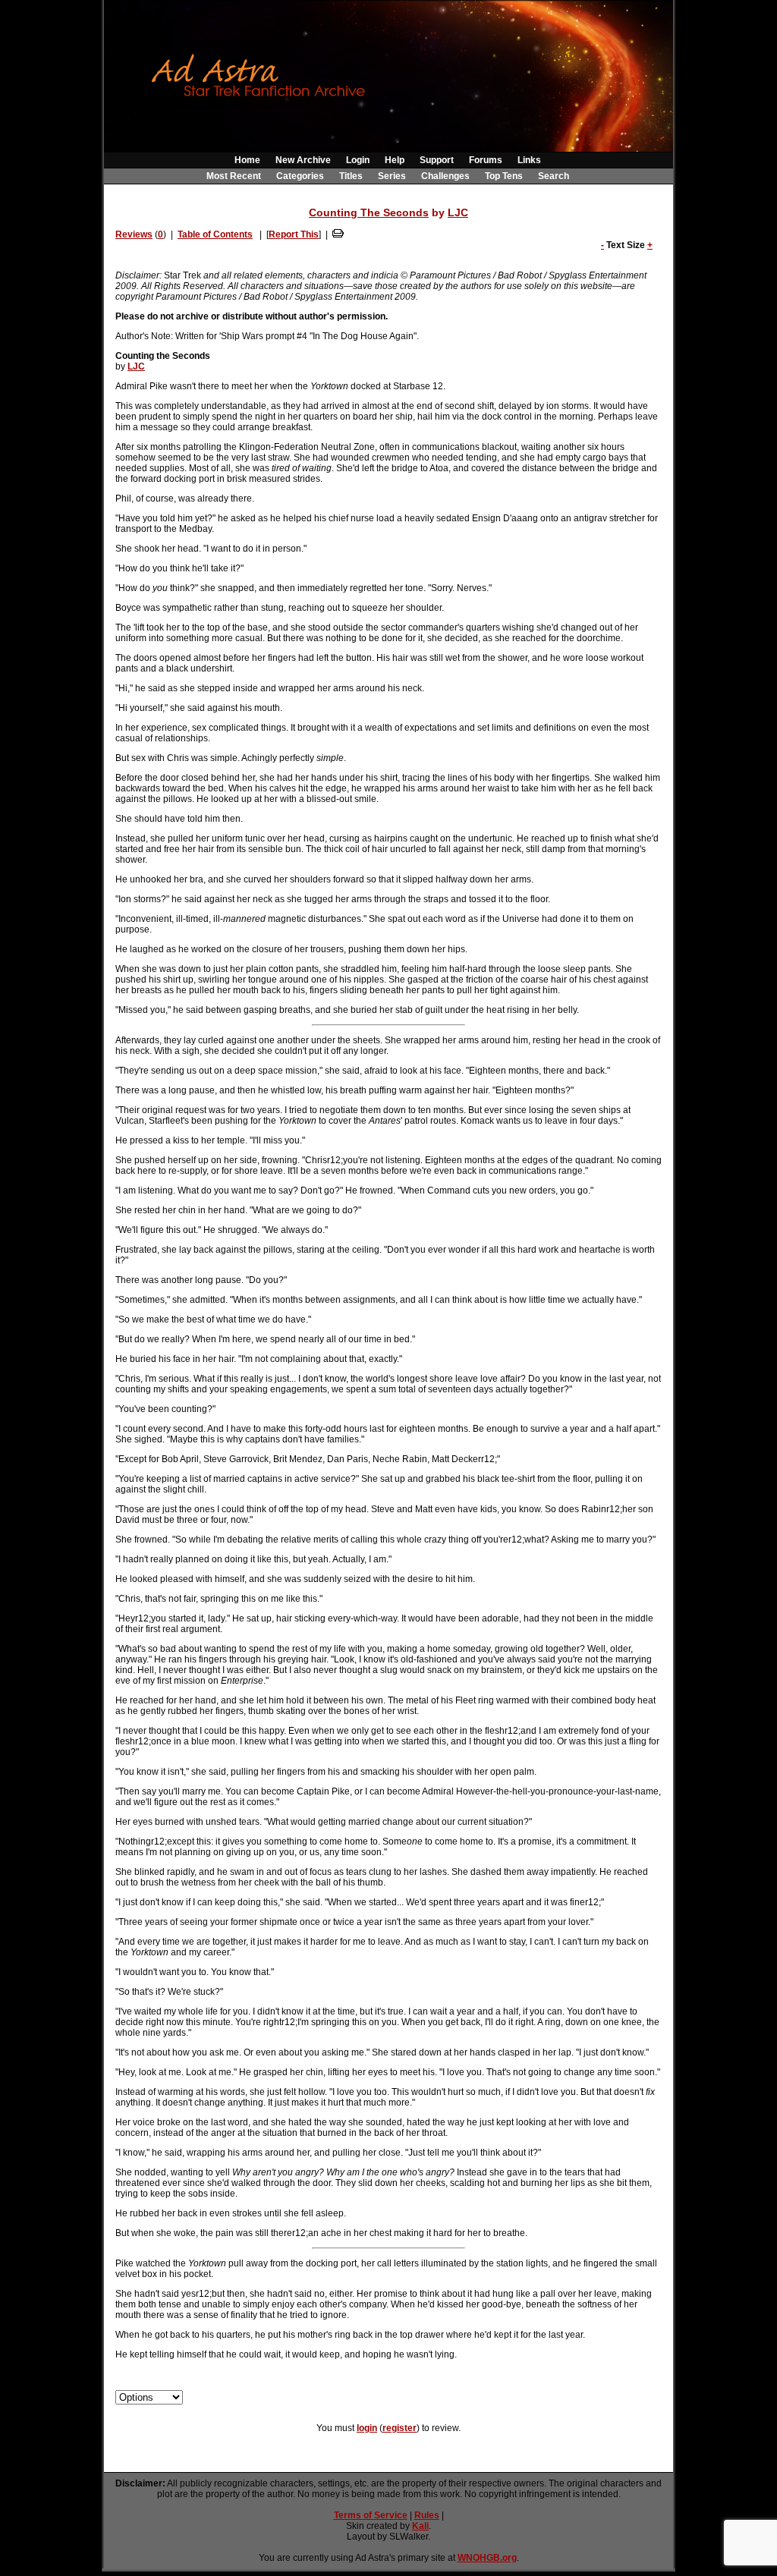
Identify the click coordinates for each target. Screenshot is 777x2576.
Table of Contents (215, 234)
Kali (420, 2526)
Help (395, 160)
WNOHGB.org (487, 2558)
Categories (300, 176)
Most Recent (234, 176)
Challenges (445, 176)
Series (392, 176)
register (400, 2428)
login (367, 2428)
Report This (294, 234)
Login (358, 160)
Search (554, 176)
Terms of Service (371, 2515)
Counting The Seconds (369, 212)
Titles (351, 176)
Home (247, 160)
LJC (458, 212)
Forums (486, 160)
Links (529, 160)
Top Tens (504, 176)
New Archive (303, 160)
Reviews (134, 234)
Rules (427, 2515)
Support (437, 160)
